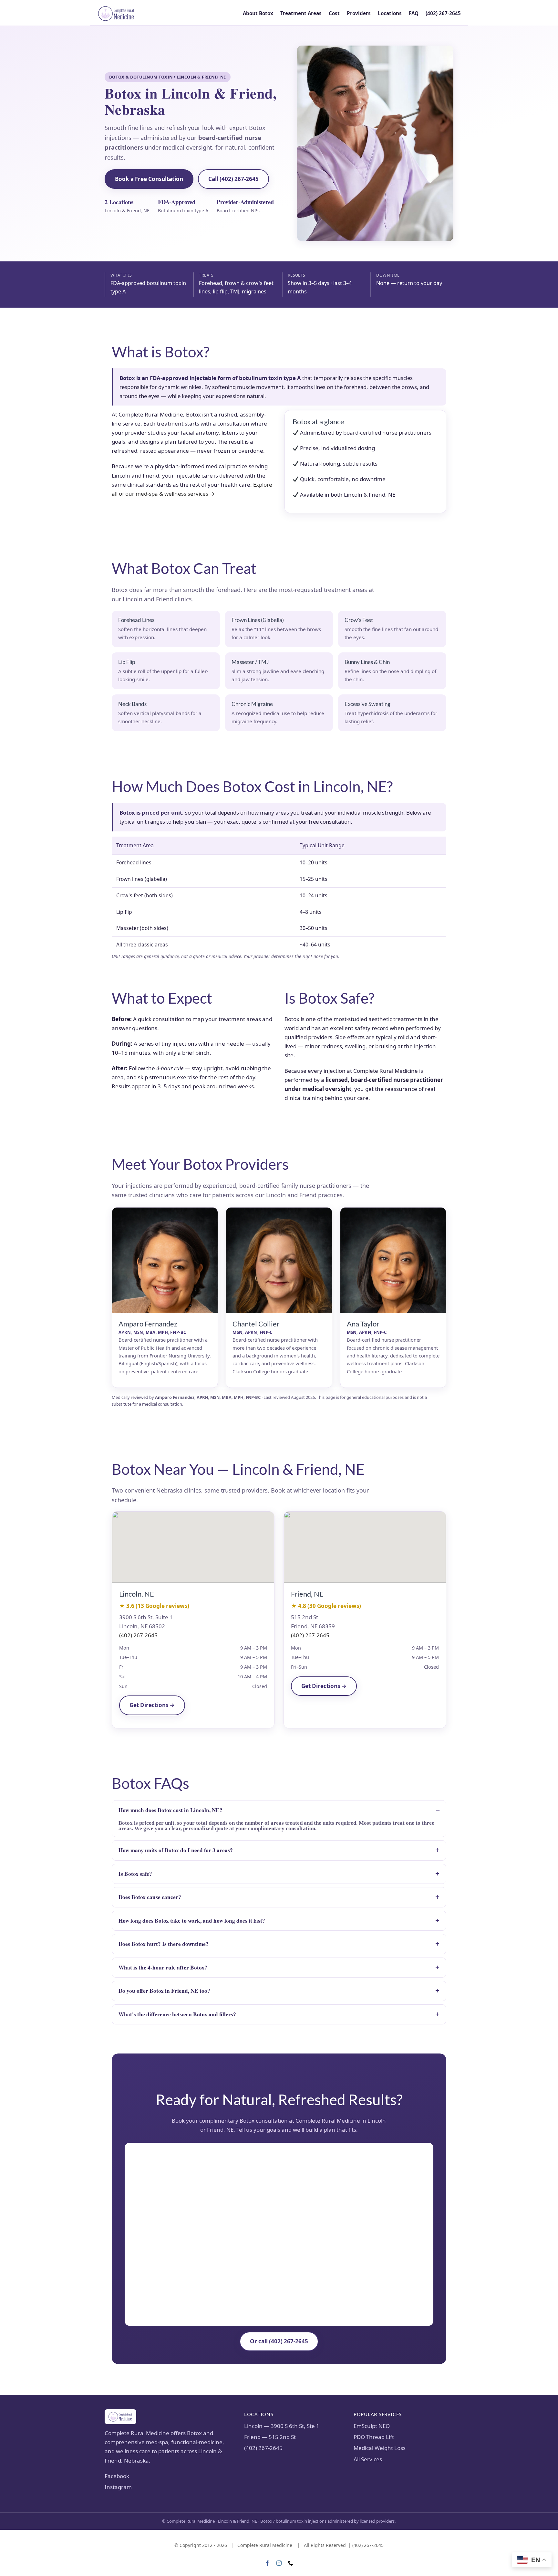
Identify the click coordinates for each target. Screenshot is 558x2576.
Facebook (117, 2476)
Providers (359, 13)
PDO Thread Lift (374, 2437)
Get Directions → (152, 1705)
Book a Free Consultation (149, 179)
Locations (390, 13)
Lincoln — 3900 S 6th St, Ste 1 (282, 2426)
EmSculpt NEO (372, 2426)
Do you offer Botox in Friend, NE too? (164, 1991)
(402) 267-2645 (443, 13)
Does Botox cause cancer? (150, 1897)
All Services (368, 2459)
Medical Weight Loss (380, 2448)
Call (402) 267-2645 (233, 179)
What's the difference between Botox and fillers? (177, 2014)
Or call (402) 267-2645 (279, 2341)
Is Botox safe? (135, 1874)
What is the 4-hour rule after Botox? (163, 1967)
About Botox (258, 13)
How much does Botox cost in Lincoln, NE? (170, 1810)
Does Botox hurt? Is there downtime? (164, 1944)
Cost (334, 13)
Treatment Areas (301, 13)
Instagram (118, 2487)
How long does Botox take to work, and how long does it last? (192, 1921)
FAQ (414, 13)
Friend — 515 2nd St (270, 2437)
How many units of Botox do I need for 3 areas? (176, 1850)
